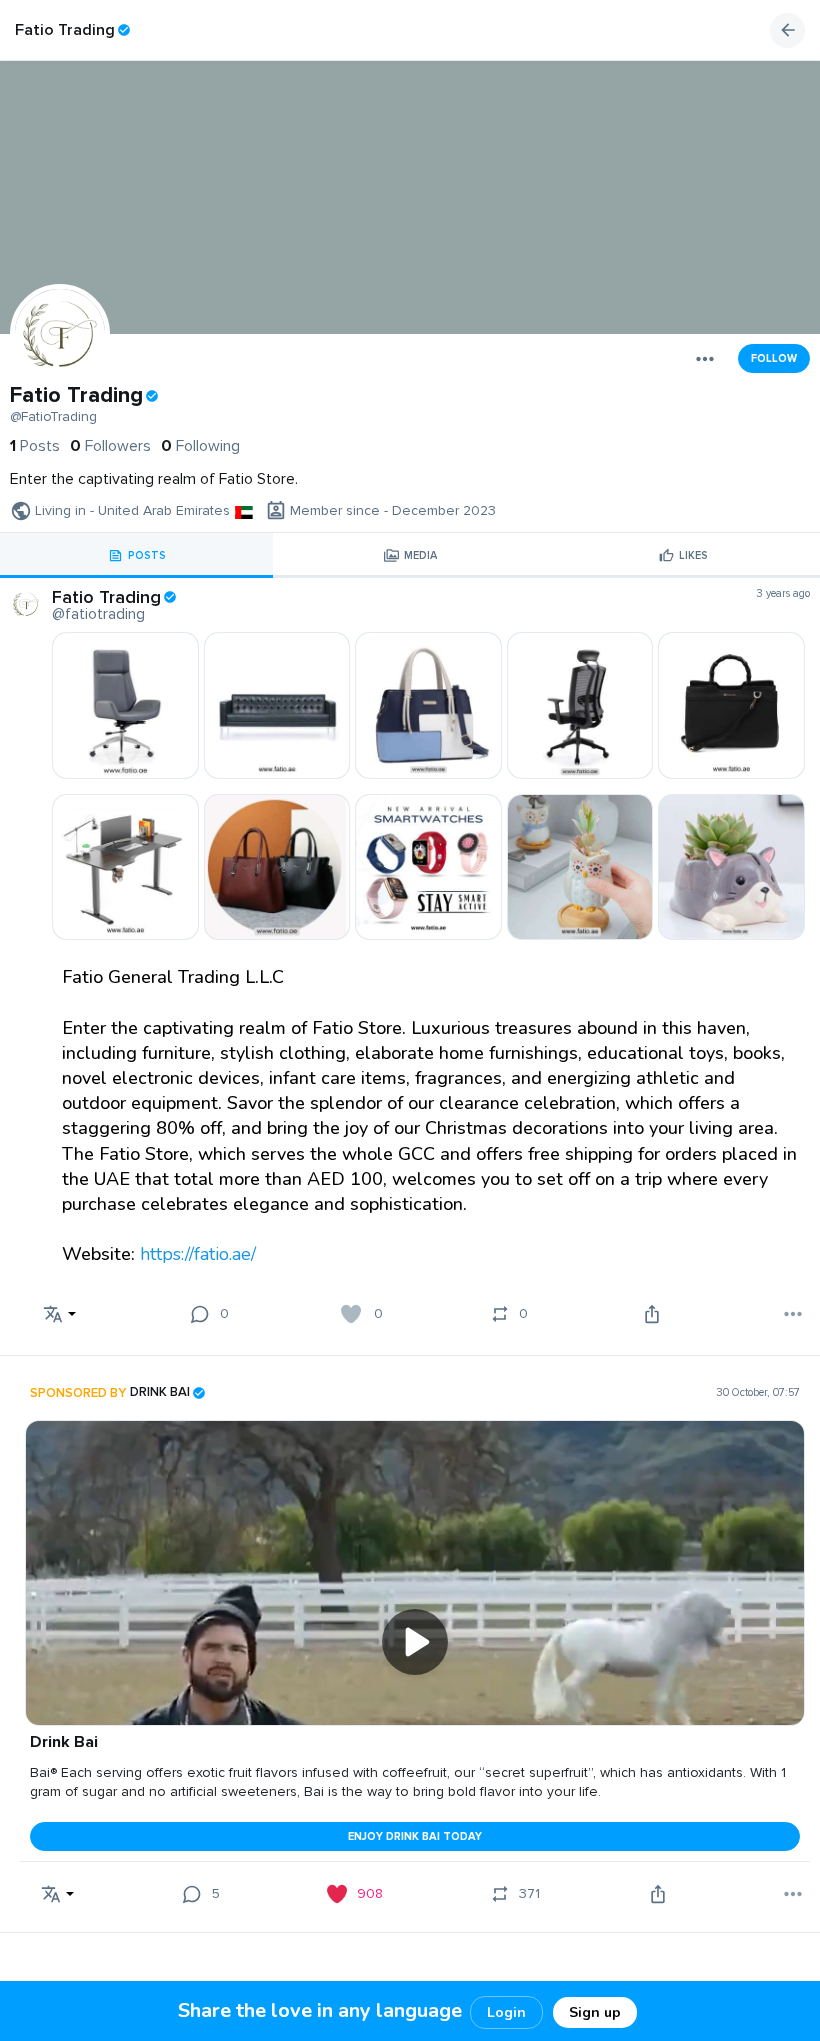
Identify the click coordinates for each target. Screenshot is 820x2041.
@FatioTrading (53, 417)
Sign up (595, 2012)
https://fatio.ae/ (198, 1254)
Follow (774, 358)
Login (506, 2012)
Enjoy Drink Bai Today (415, 1836)
